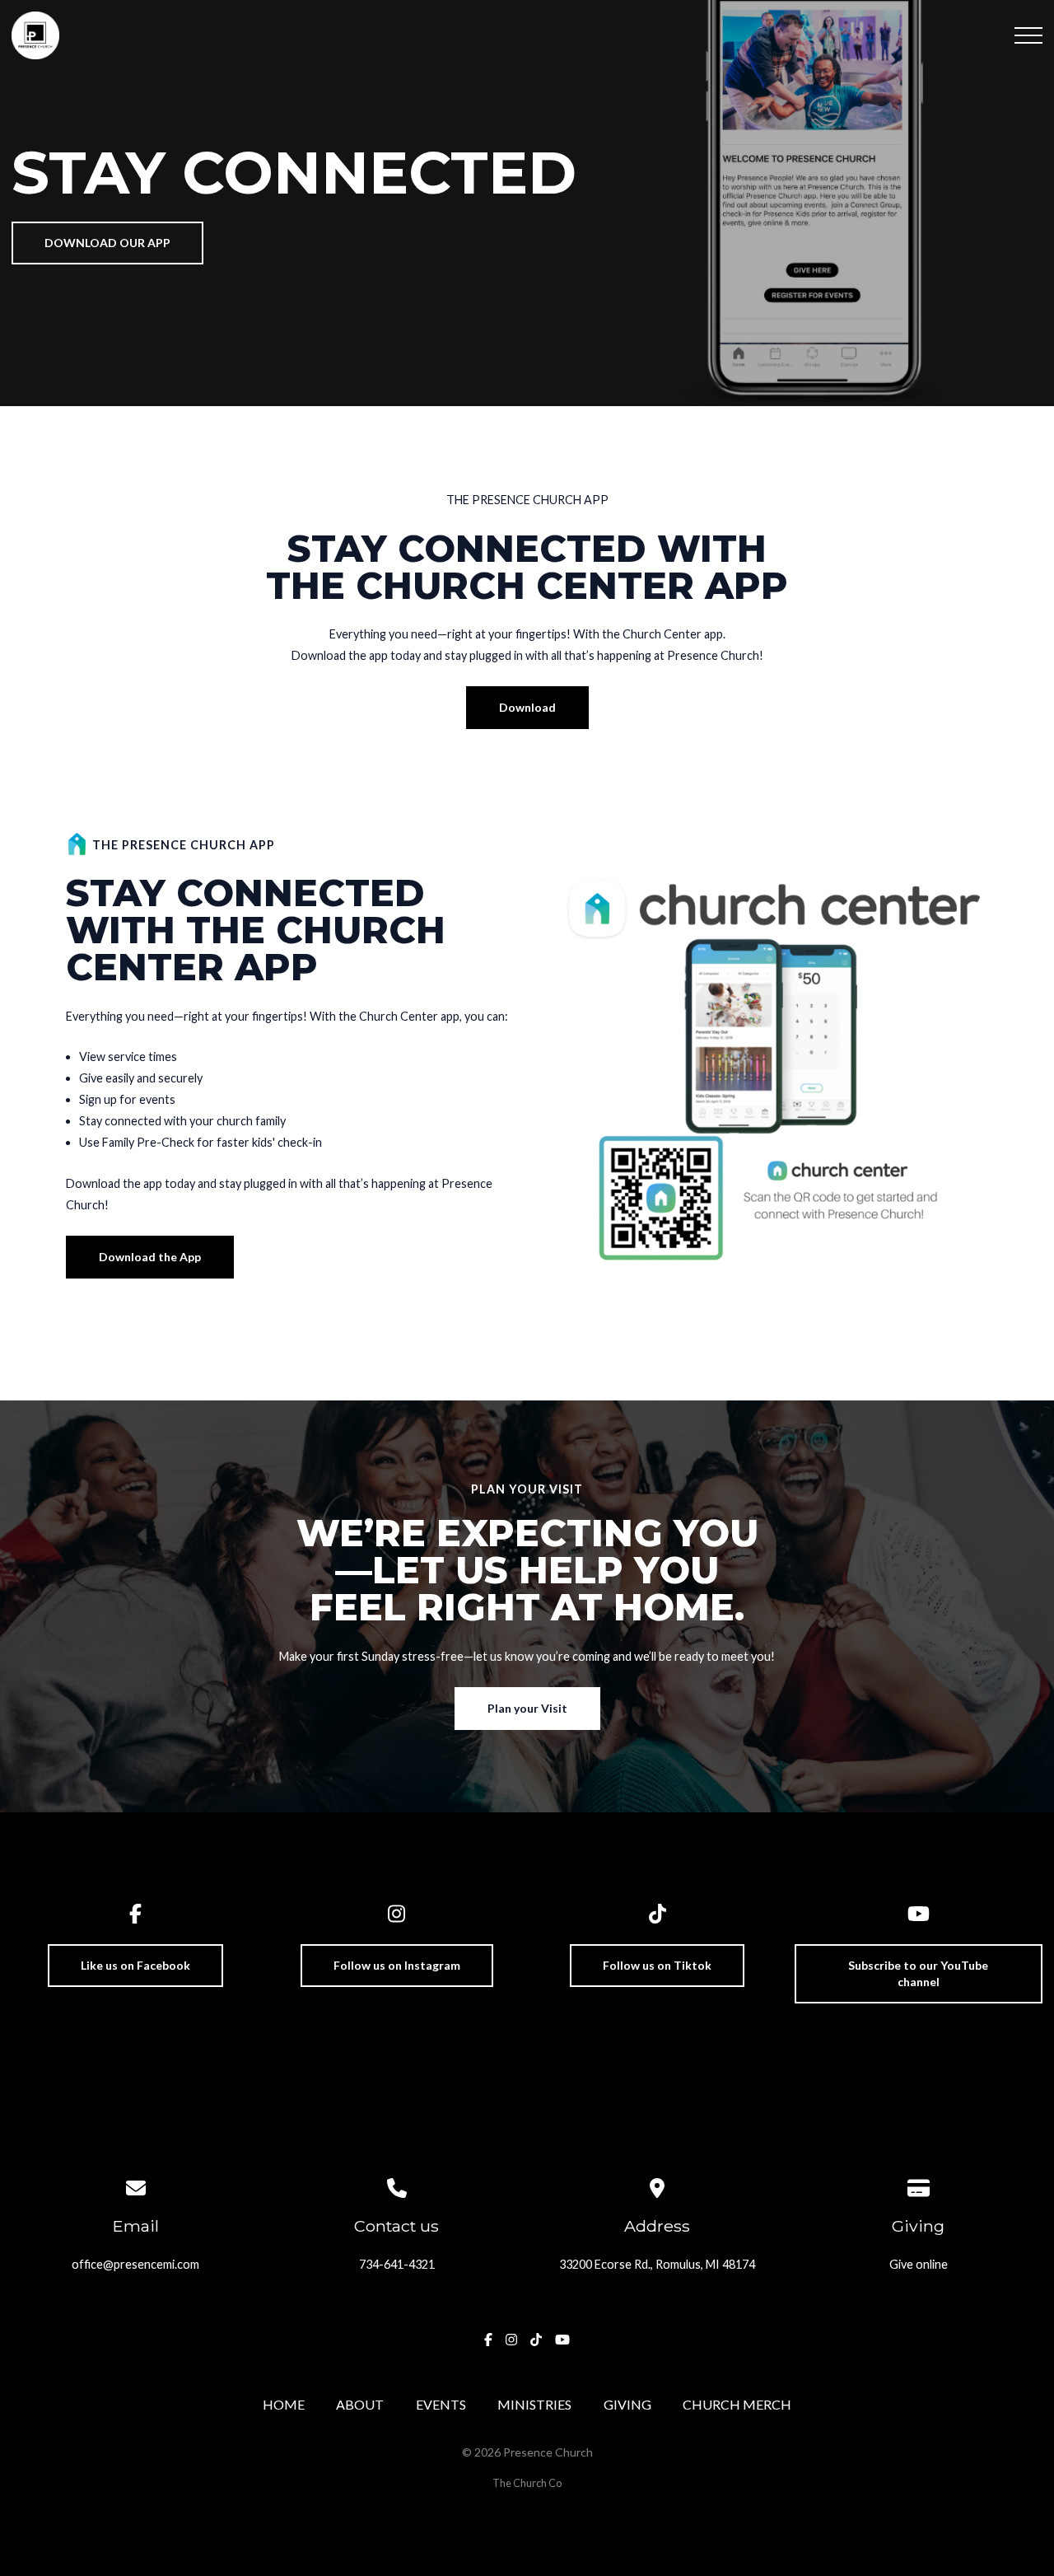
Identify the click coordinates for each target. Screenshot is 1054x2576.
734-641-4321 (397, 2264)
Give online (919, 2264)
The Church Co (527, 2483)
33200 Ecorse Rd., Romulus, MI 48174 (657, 2264)
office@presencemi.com (135, 2264)
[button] (1028, 35)
